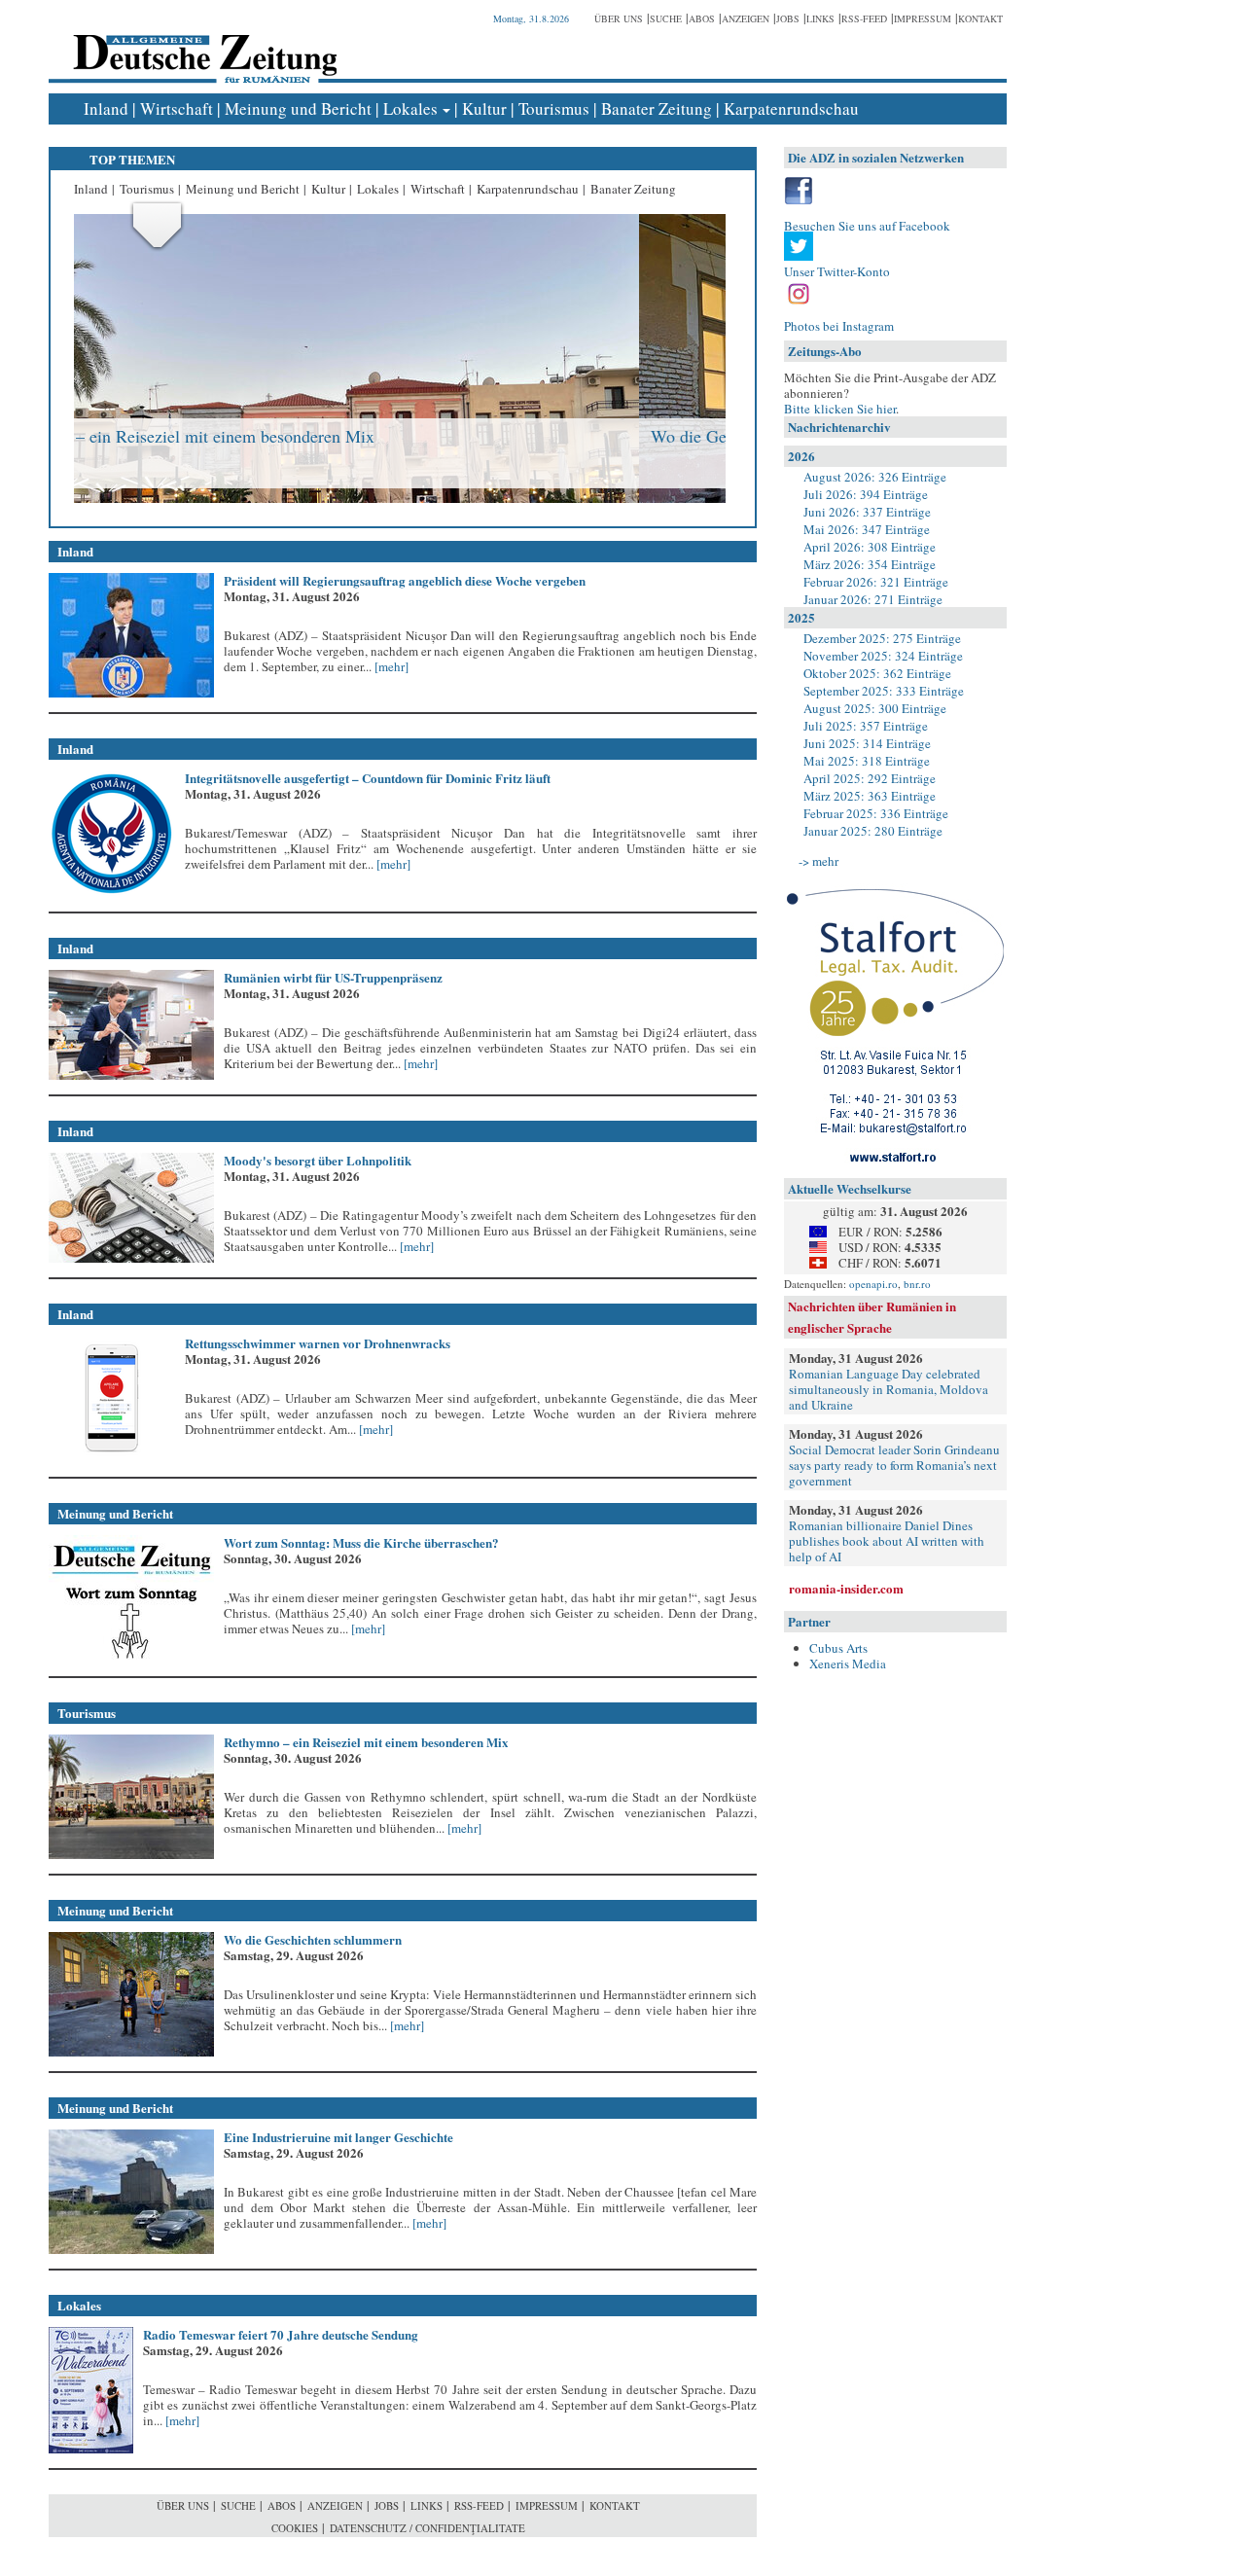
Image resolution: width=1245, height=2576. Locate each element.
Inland (106, 108)
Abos (702, 18)
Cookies (295, 2528)
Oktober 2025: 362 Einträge (877, 673)
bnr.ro (917, 1284)
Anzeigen (746, 18)
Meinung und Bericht (298, 108)
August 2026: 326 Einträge (875, 477)
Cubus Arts (838, 1648)
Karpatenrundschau (791, 108)
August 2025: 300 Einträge (875, 708)
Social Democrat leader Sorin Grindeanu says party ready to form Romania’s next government (894, 1465)
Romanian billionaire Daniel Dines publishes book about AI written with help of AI (887, 1541)
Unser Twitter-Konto (837, 271)
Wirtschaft (177, 108)
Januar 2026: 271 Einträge (873, 599)
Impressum (923, 18)
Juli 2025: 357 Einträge (866, 726)
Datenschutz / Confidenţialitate (427, 2528)
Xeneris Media (848, 1664)
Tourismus (554, 108)
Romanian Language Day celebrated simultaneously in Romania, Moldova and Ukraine (889, 1389)
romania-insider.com (846, 1588)
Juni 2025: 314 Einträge (867, 743)
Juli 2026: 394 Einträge (866, 494)
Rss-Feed (864, 18)
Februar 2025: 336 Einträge (876, 813)
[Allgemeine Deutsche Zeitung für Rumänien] (202, 44)
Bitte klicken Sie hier (840, 409)
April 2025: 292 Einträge (870, 778)
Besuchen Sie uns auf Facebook (867, 226)
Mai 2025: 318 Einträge (867, 761)
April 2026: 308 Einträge (870, 547)
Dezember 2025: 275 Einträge (882, 638)
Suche (666, 18)
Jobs (788, 18)
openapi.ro (873, 1284)
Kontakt (980, 18)
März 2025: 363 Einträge (870, 796)
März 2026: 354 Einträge (870, 564)
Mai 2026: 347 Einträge (867, 529)
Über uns (619, 18)
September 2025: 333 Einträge (884, 691)
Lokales (410, 108)
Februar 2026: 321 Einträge (876, 582)
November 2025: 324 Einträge (883, 656)
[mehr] (390, 666)
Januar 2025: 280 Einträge (873, 831)
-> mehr (818, 861)
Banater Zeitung (657, 108)
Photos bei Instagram (839, 326)
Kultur (484, 108)
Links (820, 18)
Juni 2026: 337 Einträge (867, 512)
